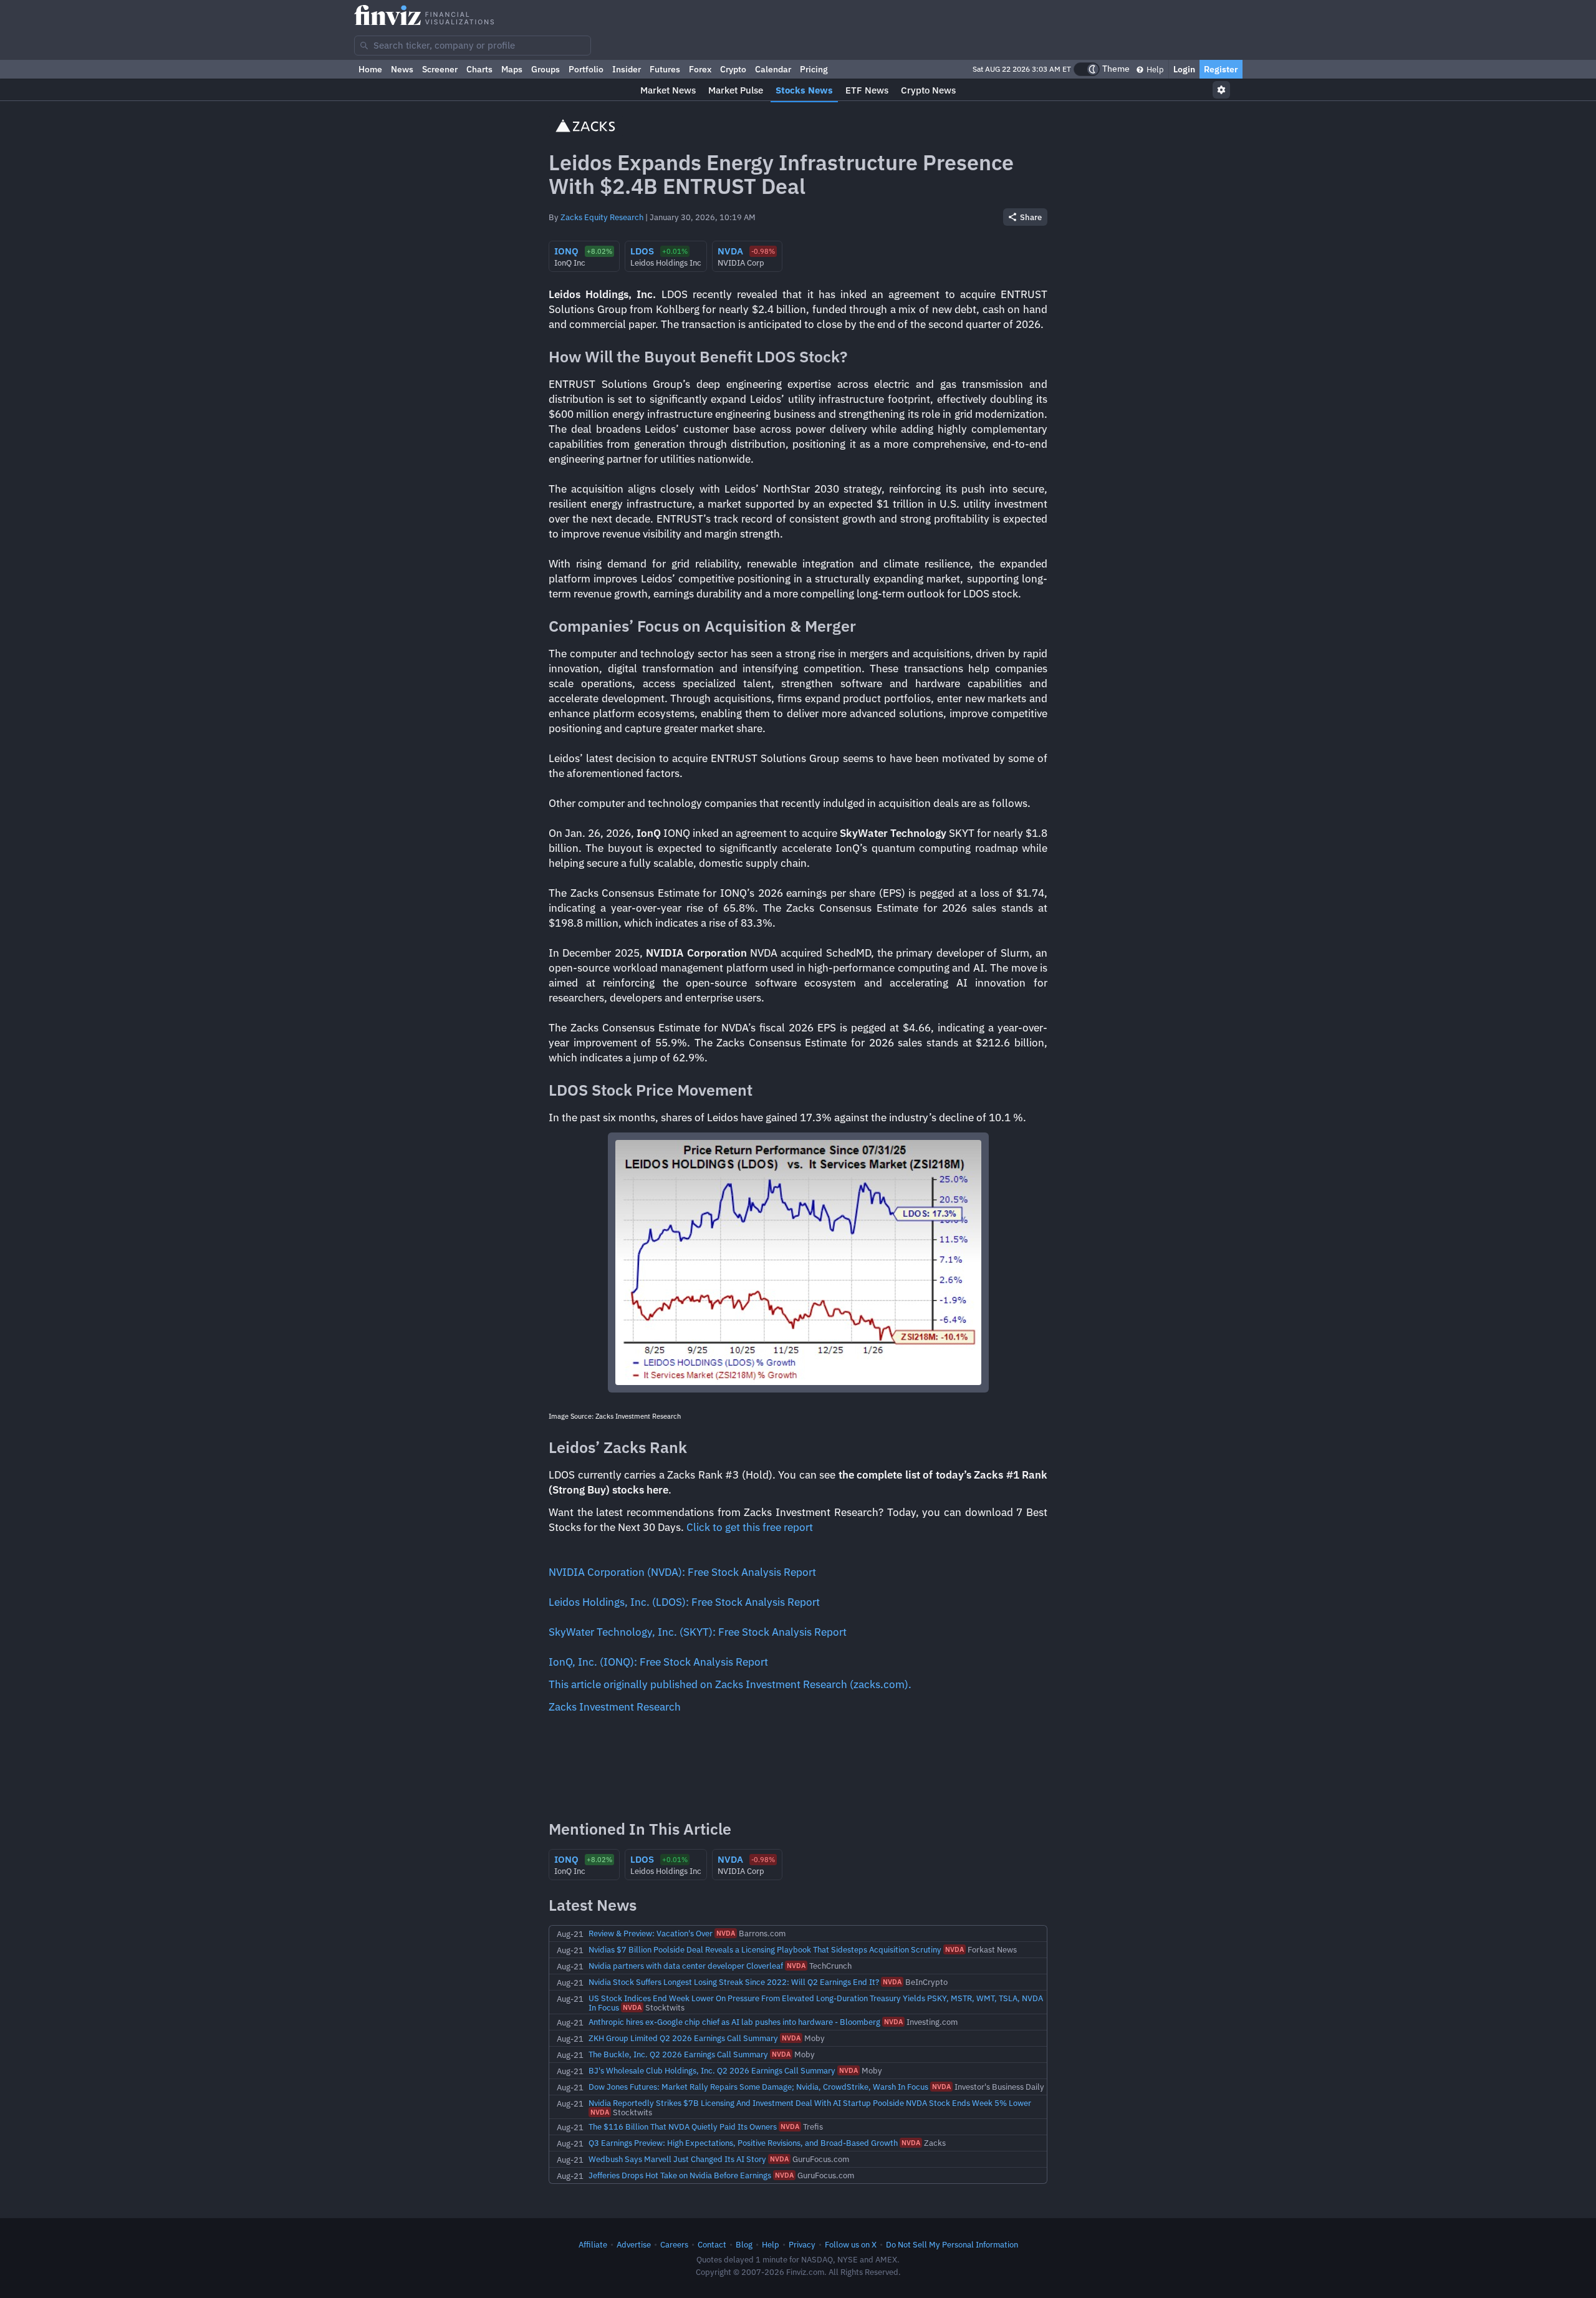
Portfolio (586, 69)
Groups (546, 69)
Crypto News (928, 90)
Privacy (802, 2244)
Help (1154, 69)
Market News (668, 90)
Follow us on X (851, 2244)
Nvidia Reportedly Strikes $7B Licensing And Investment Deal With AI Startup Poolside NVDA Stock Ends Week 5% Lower (810, 2103)
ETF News (867, 90)
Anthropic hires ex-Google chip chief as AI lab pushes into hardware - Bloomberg (734, 2022)
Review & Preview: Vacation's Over (651, 1933)
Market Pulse (736, 90)
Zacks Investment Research (615, 1707)
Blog (744, 2244)
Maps (512, 69)
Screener (440, 69)
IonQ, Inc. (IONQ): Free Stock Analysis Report (658, 1662)
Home (370, 69)
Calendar (773, 69)
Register (1221, 69)
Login (1184, 69)
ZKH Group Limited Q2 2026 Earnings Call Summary (683, 2038)
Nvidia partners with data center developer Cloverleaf (686, 1966)
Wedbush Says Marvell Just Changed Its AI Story (677, 2159)
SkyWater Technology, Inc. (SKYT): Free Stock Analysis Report (698, 1632)
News (402, 69)
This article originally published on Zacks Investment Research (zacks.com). (730, 1684)
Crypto (733, 69)
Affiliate (593, 2244)
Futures (665, 69)
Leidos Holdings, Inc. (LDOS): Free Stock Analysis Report (684, 1602)
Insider (627, 69)
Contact (712, 2244)
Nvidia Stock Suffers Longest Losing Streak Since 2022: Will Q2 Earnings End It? (734, 1982)
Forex (700, 69)
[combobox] (473, 46)
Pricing (814, 69)
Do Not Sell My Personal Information (952, 2244)
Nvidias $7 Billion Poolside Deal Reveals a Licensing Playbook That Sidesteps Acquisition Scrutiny (765, 1949)
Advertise (634, 2244)
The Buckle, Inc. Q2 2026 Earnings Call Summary (678, 2054)
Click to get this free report (750, 1527)
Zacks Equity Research (602, 217)
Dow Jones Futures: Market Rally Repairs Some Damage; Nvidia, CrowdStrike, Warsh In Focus (758, 2087)
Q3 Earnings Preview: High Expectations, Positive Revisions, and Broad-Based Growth (743, 2143)
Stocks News (804, 90)
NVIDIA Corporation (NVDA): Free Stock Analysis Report (682, 1572)
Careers (674, 2244)
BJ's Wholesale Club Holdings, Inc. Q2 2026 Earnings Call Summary (712, 2070)
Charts (479, 69)
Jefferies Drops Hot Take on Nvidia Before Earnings (680, 2175)
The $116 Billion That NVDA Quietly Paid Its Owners (683, 2127)
